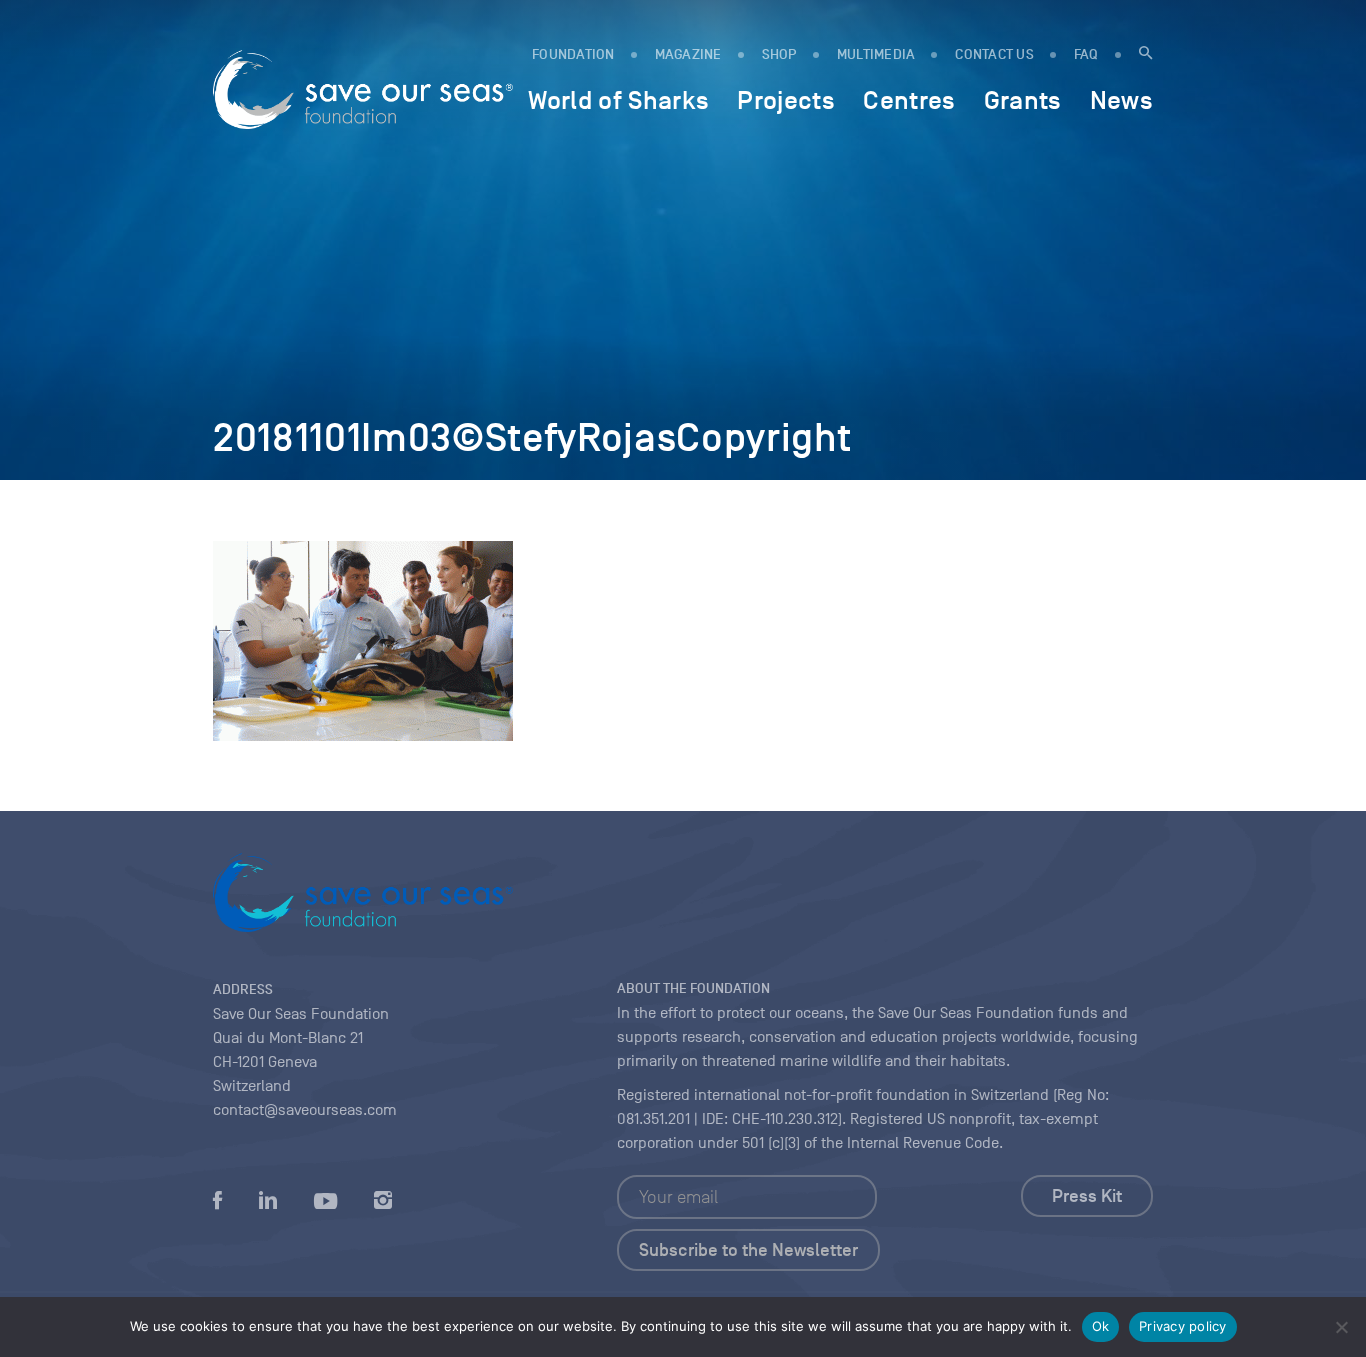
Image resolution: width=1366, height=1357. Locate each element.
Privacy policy (1183, 1326)
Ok (1101, 1326)
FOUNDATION (573, 54)
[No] (1341, 1327)
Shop (779, 54)
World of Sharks (618, 100)
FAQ (1086, 54)
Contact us (994, 54)
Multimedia (876, 54)
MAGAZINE (688, 54)
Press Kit (1087, 1196)
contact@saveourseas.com (305, 1110)
